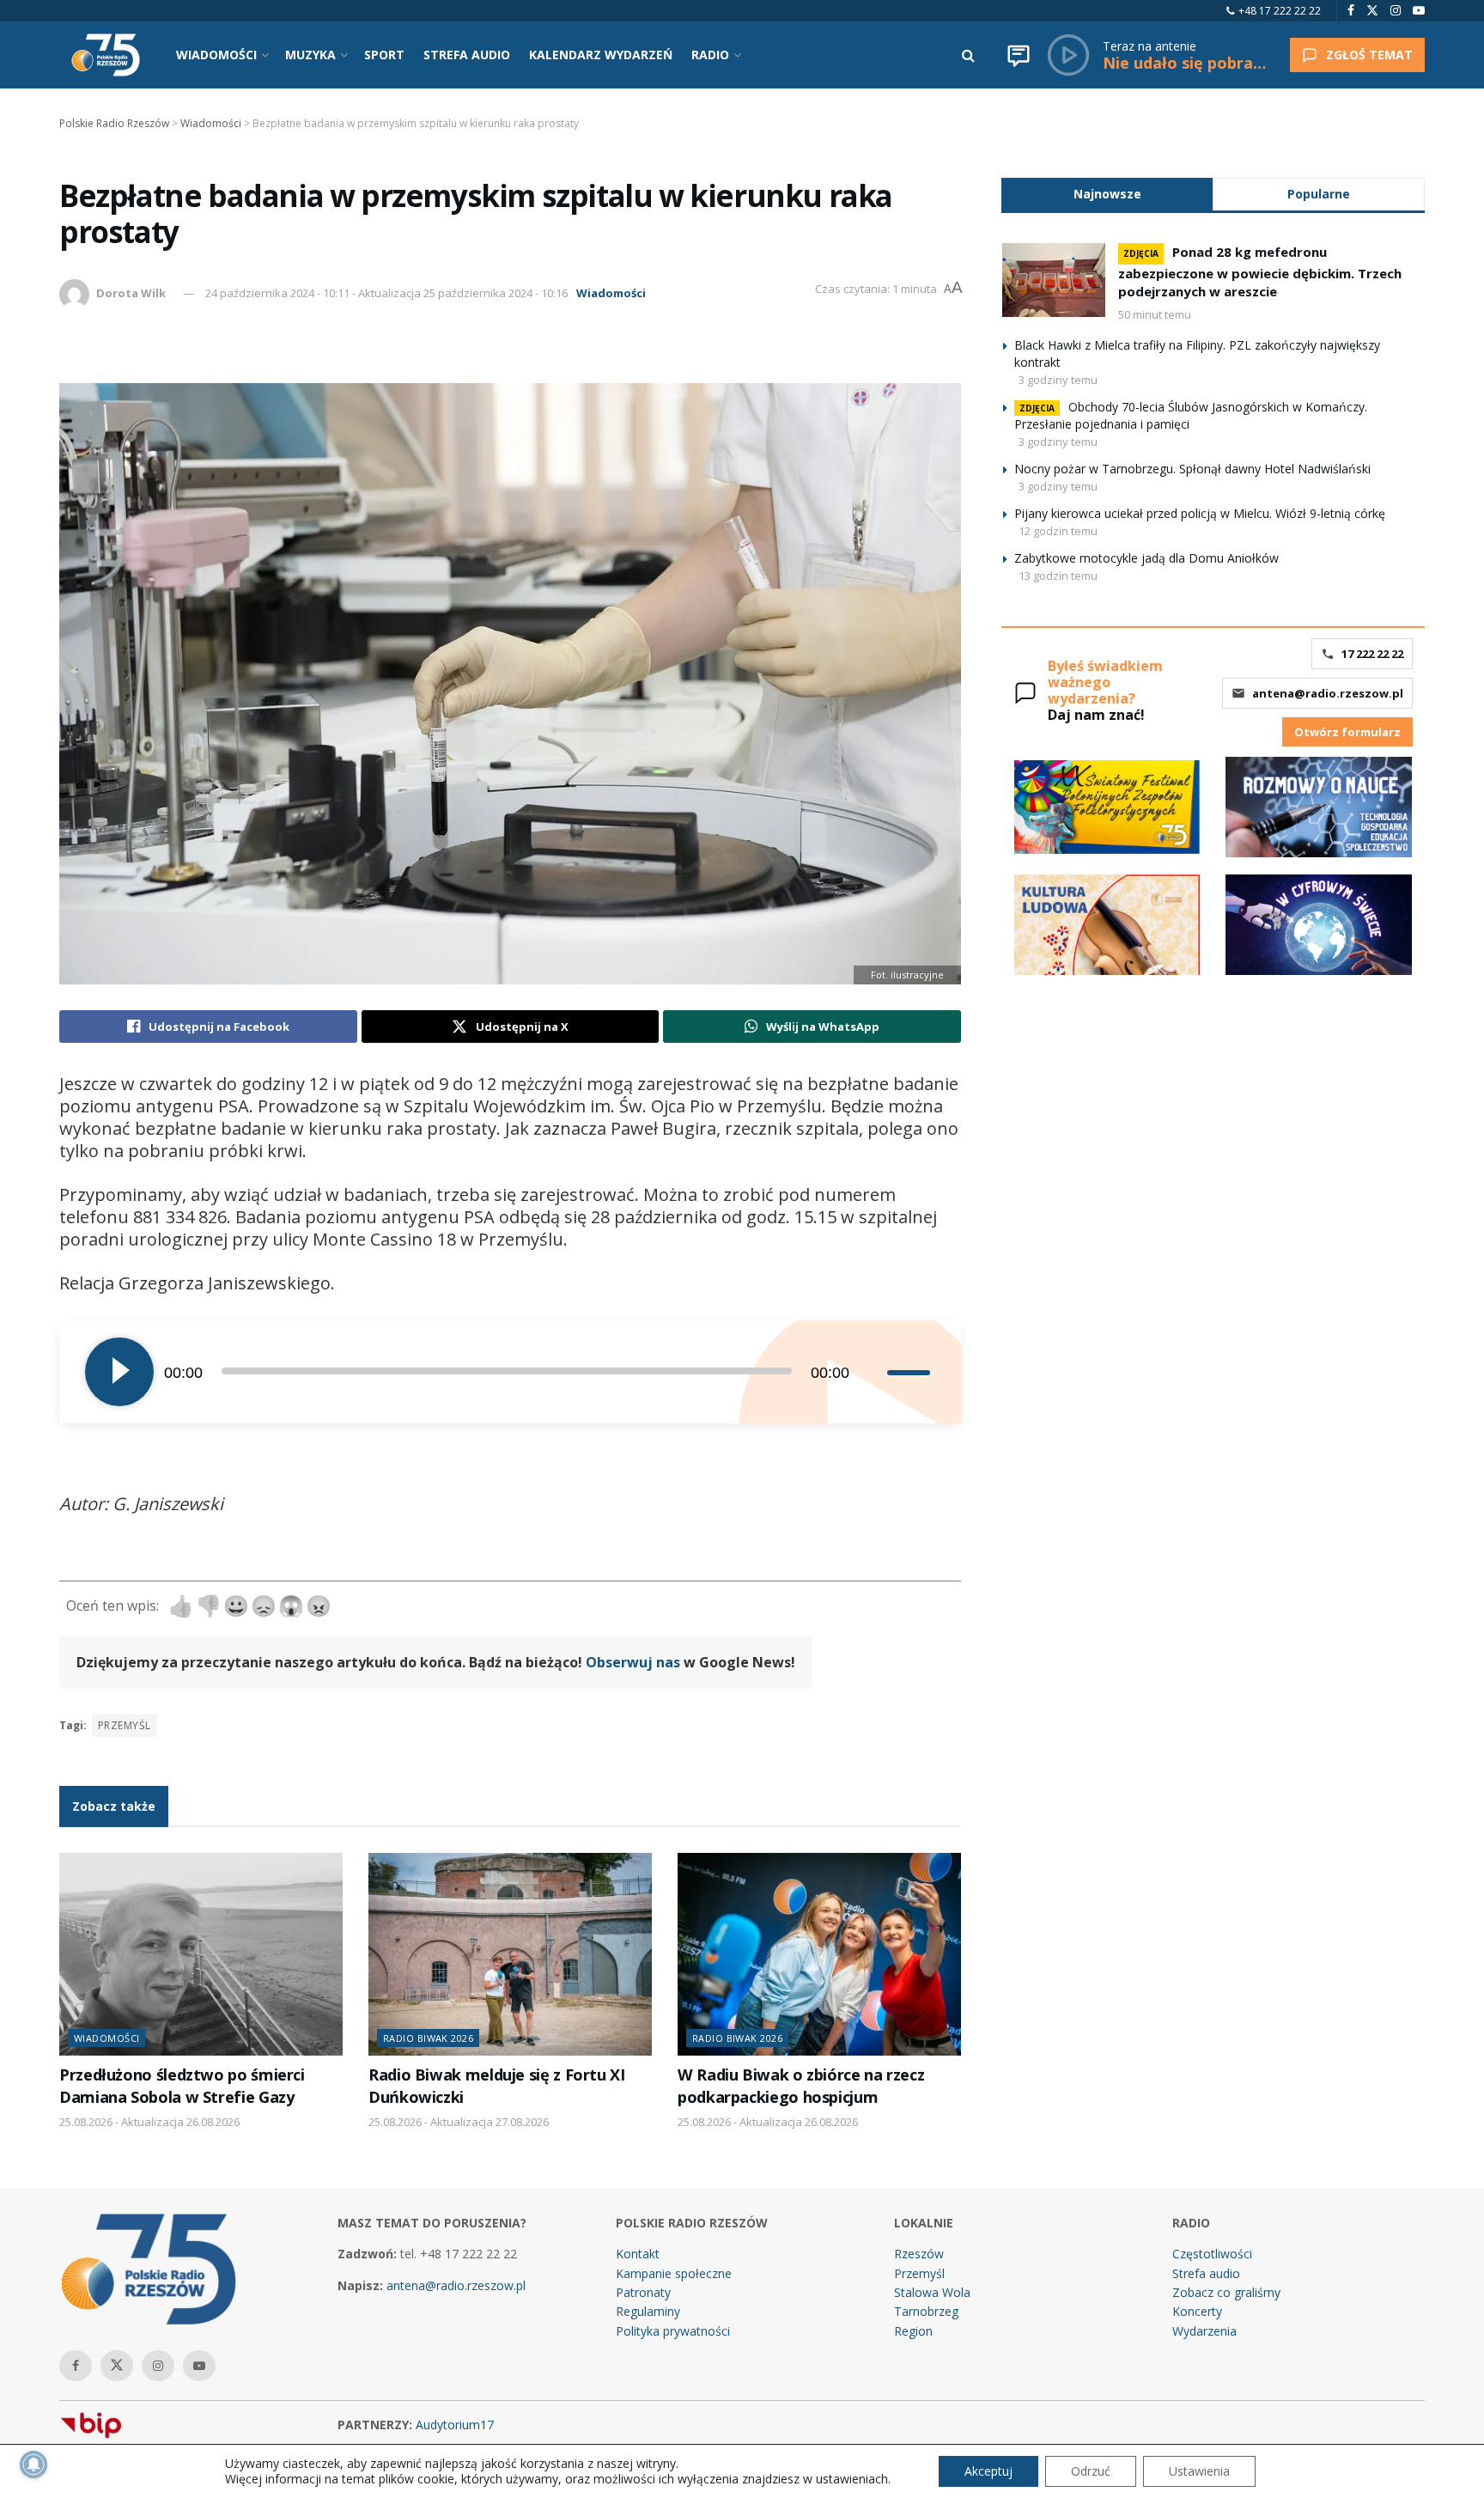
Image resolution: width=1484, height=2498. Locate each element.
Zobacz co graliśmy (1226, 2292)
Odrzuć (1091, 2471)
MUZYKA (310, 55)
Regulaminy (648, 2311)
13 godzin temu (1058, 576)
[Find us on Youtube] (1419, 11)
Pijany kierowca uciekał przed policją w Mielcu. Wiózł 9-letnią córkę (1200, 513)
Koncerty (1197, 2311)
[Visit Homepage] (106, 55)
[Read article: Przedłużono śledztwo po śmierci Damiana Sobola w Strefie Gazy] (201, 1954)
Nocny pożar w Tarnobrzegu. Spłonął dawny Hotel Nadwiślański (1192, 469)
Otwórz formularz (1347, 732)
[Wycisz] (873, 1372)
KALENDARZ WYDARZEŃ (601, 55)
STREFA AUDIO (467, 55)
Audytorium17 (455, 2425)
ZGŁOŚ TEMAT (1369, 55)
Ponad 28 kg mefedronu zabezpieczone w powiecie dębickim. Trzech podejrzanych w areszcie (1260, 271)
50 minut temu (1155, 314)
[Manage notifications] (33, 2464)
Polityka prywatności (673, 2331)
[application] (510, 1372)
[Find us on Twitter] (1372, 11)
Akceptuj (988, 2471)
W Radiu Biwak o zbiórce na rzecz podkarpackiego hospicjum (801, 2085)
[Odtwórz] (119, 1372)
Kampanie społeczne (674, 2273)
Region (913, 2331)
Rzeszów (919, 2254)
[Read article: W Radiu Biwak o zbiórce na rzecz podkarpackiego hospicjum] (819, 1954)
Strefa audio (1206, 2273)
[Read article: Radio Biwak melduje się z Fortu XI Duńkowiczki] (510, 1954)
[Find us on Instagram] (1396, 11)
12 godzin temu (1058, 531)
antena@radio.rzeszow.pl (1328, 693)
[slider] (911, 1372)
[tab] (1107, 194)
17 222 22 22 (1372, 654)
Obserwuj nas (633, 1662)
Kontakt (638, 2254)
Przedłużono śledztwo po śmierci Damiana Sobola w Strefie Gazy (182, 2085)
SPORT (384, 55)
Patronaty (643, 2292)
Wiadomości (611, 293)
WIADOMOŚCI (216, 55)
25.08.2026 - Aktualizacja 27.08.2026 (459, 2122)
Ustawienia (1199, 2471)
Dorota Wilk (131, 293)
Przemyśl (125, 1725)
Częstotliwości (1212, 2254)
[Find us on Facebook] (1351, 11)
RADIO (710, 55)
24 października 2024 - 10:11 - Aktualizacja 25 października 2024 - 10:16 (386, 293)
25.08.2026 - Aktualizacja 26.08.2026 (149, 2122)
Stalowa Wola (932, 2292)
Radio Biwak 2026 (428, 2038)
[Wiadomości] (1019, 55)
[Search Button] (968, 55)
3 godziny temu (1058, 380)
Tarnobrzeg (926, 2311)
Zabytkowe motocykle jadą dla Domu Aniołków (1146, 558)
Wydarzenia (1204, 2331)
